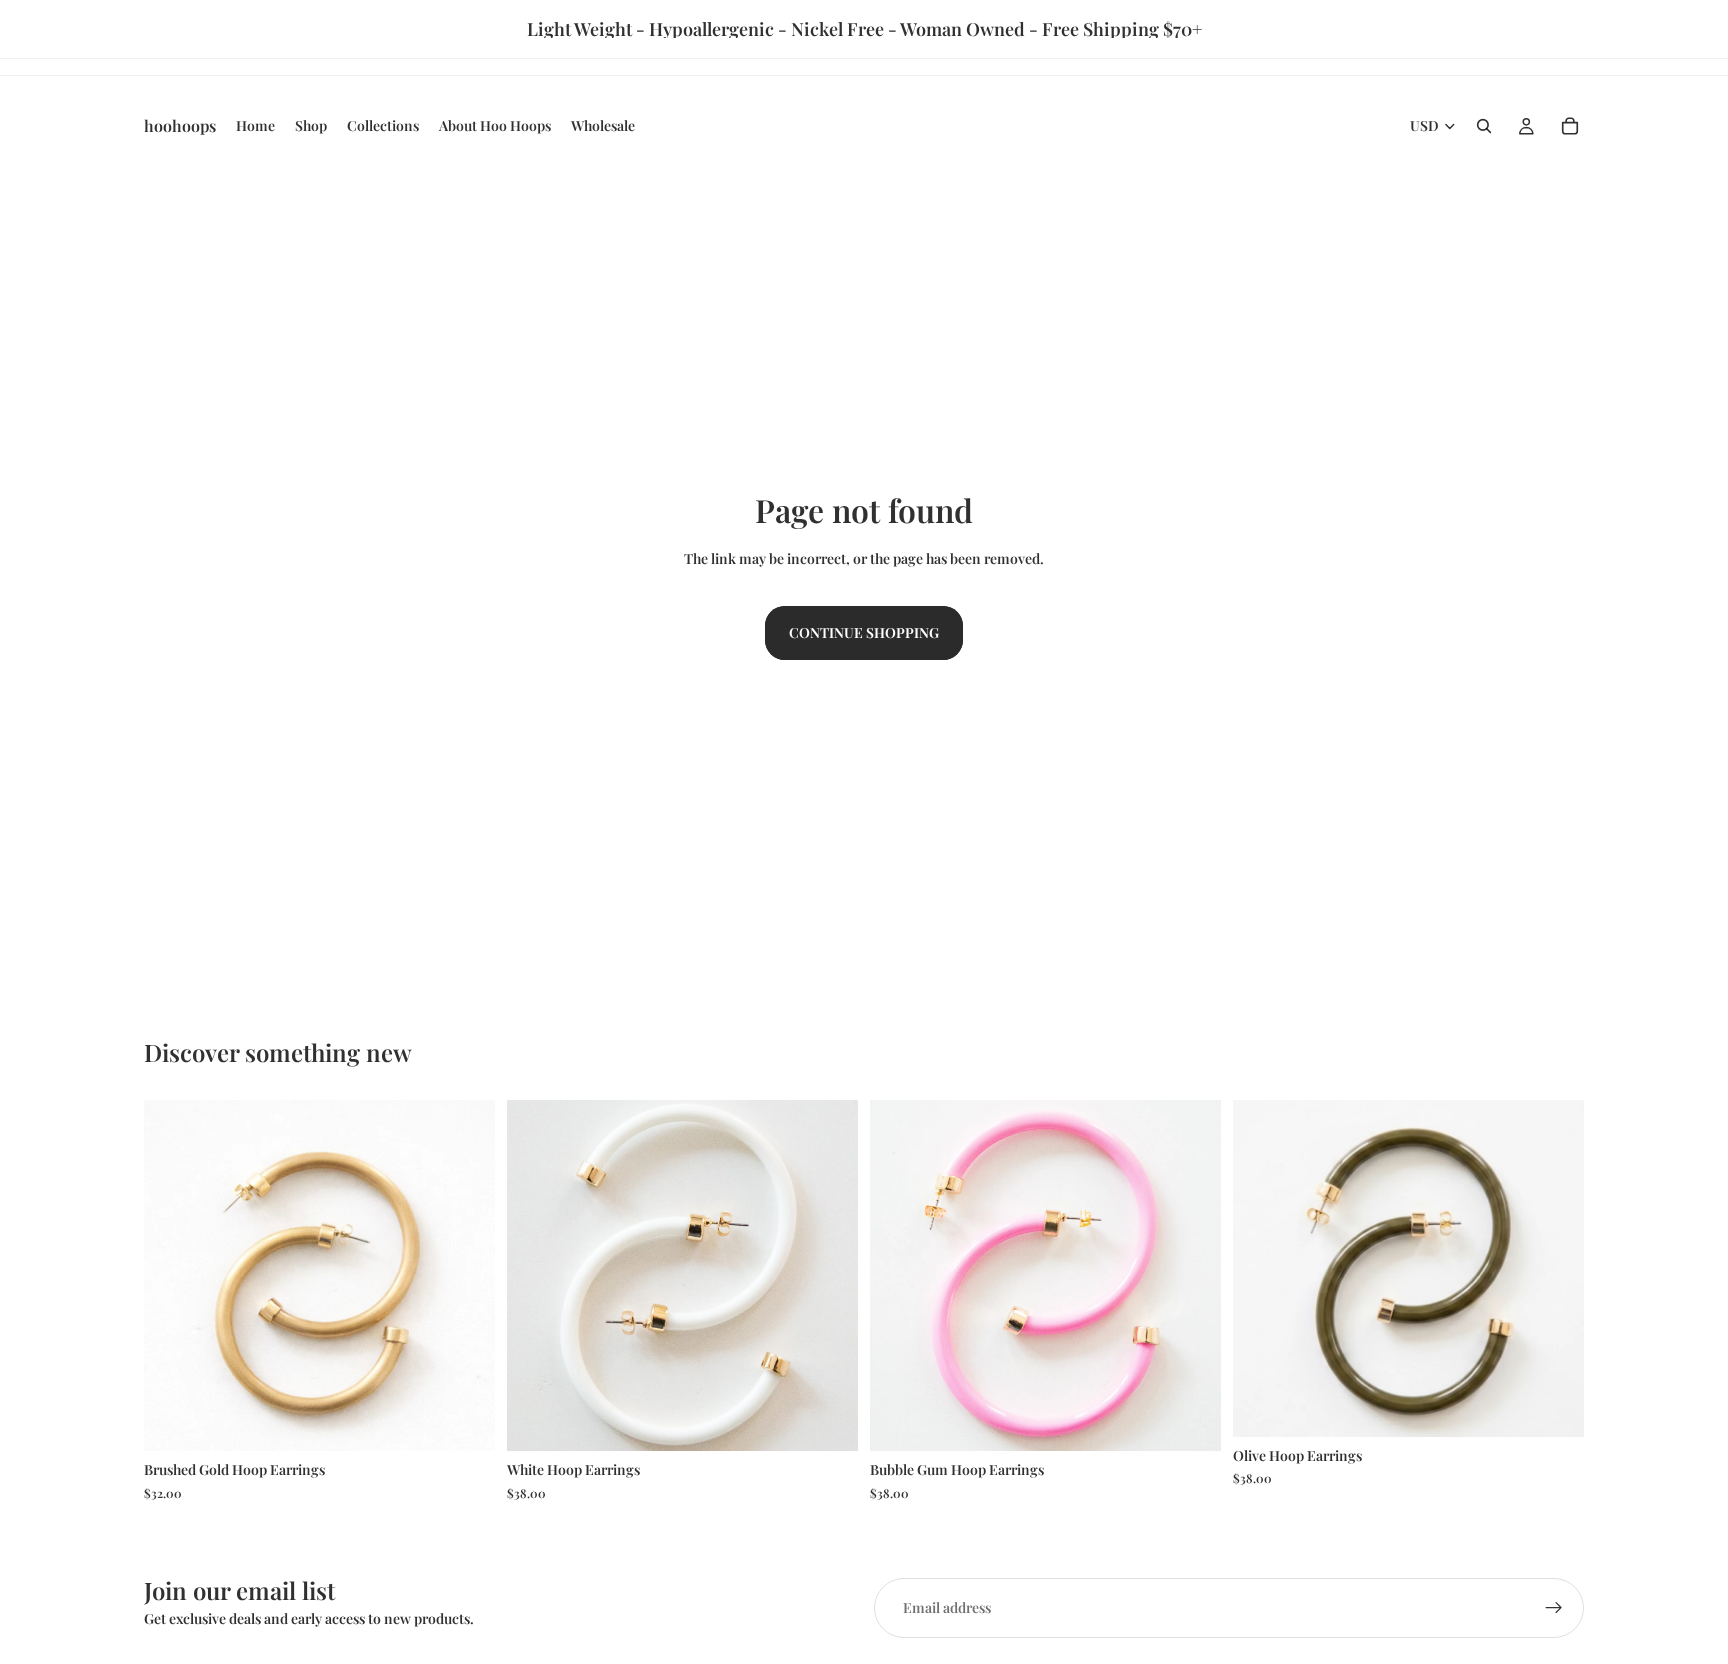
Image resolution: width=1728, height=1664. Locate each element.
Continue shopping (864, 632)
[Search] (1484, 126)
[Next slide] (465, 1276)
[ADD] (827, 1421)
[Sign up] (1554, 1608)
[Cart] (1570, 126)
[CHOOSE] (464, 1421)
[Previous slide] (174, 1276)
